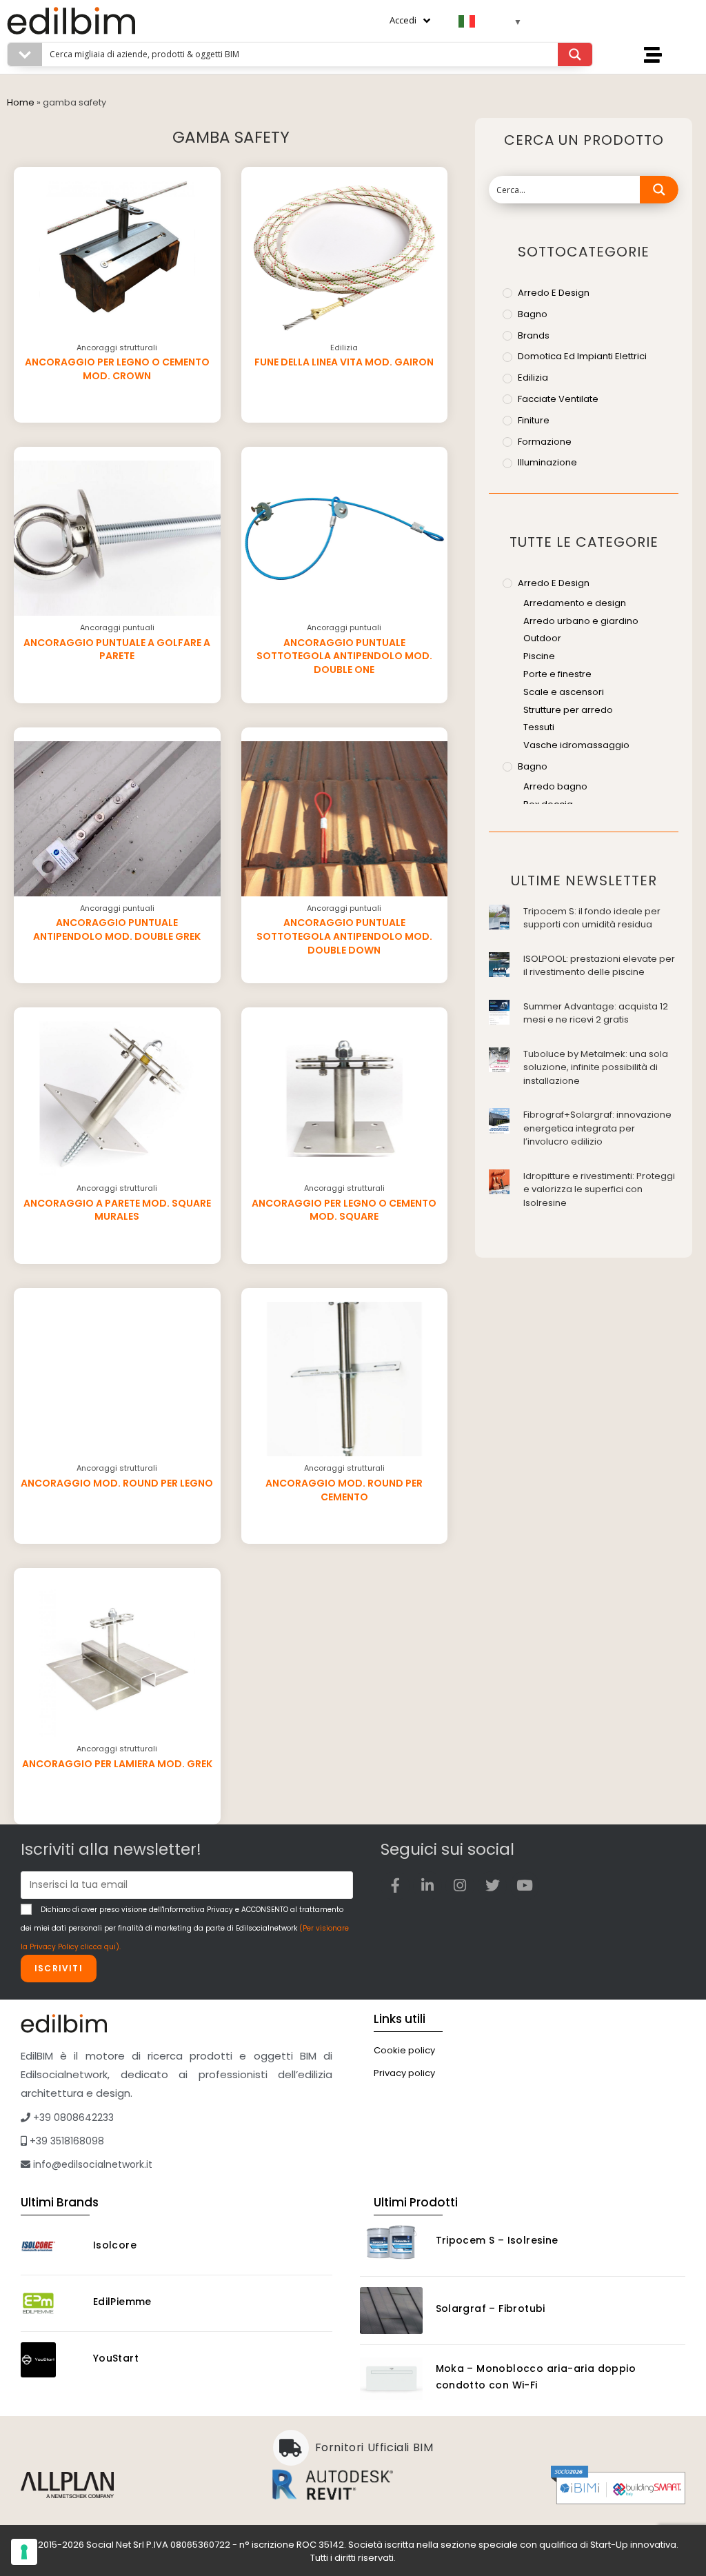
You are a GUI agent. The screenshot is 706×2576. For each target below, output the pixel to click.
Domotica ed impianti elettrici (582, 356)
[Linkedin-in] (427, 1886)
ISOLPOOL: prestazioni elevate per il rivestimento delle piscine (599, 966)
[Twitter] (492, 1886)
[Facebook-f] (395, 1886)
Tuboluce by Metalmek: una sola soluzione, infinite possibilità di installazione (596, 1067)
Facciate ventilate (558, 399)
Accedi (403, 20)
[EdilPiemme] (51, 2303)
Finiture (534, 420)
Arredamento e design (575, 603)
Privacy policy (404, 2073)
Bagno (533, 314)
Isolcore (115, 2245)
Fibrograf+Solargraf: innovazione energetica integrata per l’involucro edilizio (597, 1128)
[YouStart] (51, 2360)
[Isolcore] (51, 2247)
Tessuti (539, 727)
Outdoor (542, 638)
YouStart (116, 2358)
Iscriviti (59, 1968)
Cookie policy (404, 2050)
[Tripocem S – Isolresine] (391, 2242)
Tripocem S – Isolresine (497, 2240)
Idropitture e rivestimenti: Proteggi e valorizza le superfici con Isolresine (599, 1189)
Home (21, 102)
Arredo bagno (555, 786)
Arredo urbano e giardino (581, 621)
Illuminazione (547, 462)
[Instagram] (460, 1886)
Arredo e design (554, 293)
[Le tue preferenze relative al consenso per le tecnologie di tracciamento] (24, 2552)
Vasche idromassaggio (576, 745)
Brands (534, 335)
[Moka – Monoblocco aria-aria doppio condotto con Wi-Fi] (391, 2379)
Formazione (545, 442)
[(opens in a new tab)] (499, 916)
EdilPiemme (122, 2302)
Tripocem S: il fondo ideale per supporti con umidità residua (592, 918)
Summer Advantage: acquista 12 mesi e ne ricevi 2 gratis (596, 1013)
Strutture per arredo (568, 710)
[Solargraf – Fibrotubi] (391, 2311)
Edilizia (533, 378)
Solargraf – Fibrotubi (491, 2308)
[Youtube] (525, 1886)
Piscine (539, 656)
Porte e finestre (557, 674)
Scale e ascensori (564, 692)
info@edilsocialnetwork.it (91, 2164)
